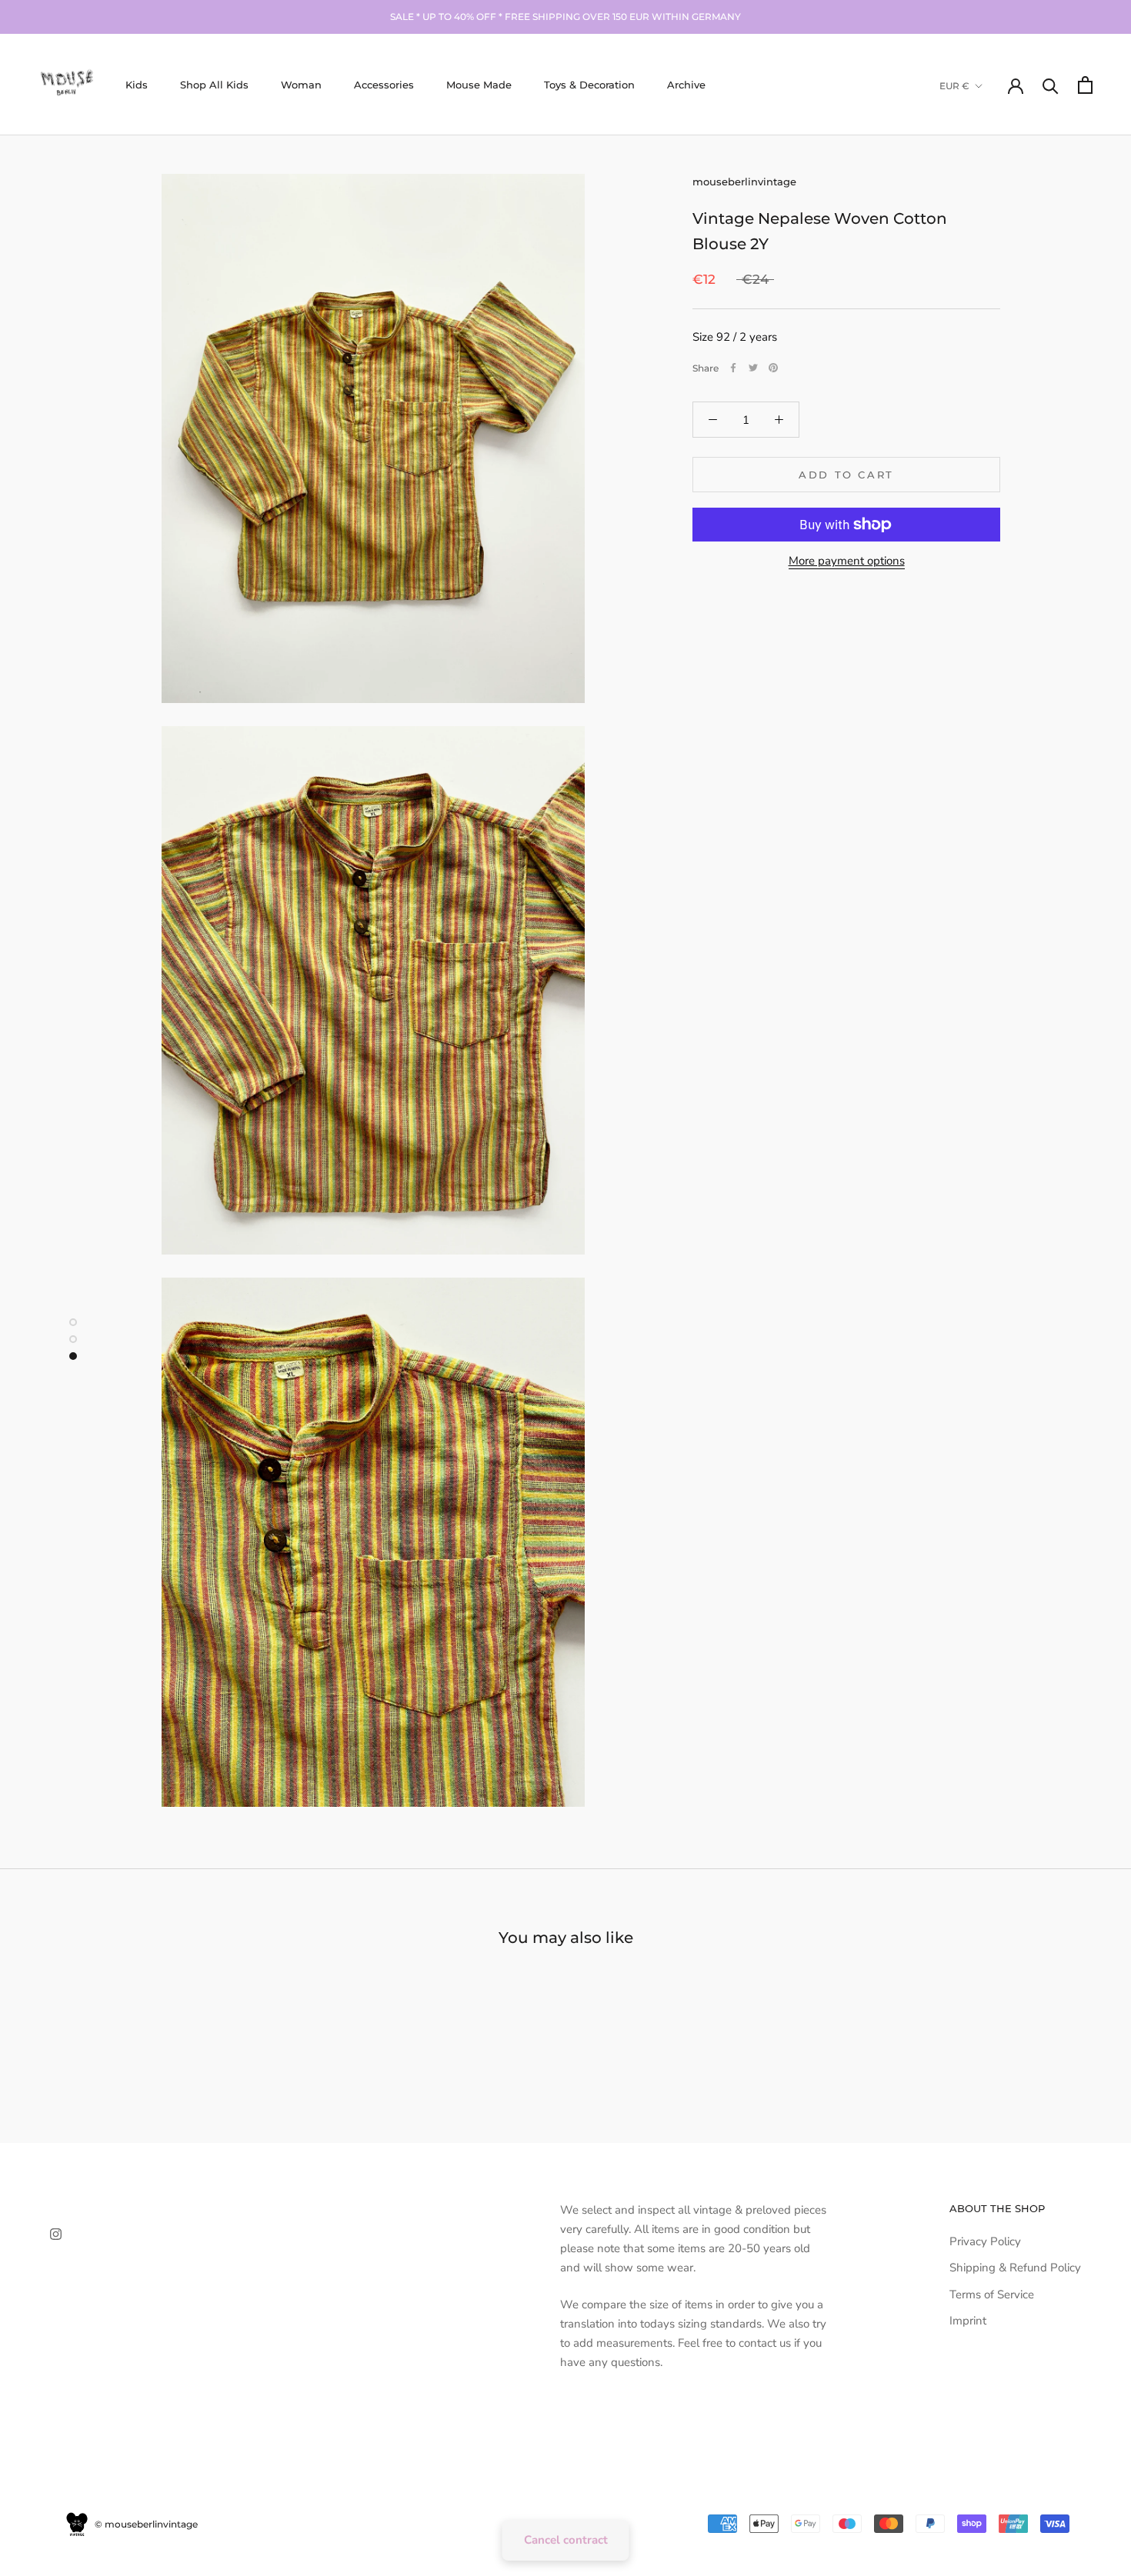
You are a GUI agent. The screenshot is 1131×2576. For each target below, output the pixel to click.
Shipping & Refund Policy (1015, 2268)
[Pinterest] (773, 368)
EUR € (954, 86)
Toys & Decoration (589, 85)
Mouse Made (479, 85)
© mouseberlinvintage (145, 2524)
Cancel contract (566, 2540)
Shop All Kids (214, 85)
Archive (686, 85)
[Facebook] (733, 368)
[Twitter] (753, 368)
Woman (301, 85)
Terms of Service (992, 2294)
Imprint (968, 2321)
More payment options (847, 561)
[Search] (1051, 85)
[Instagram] (56, 2233)
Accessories (384, 85)
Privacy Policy (985, 2241)
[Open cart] (1085, 85)
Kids (137, 85)
